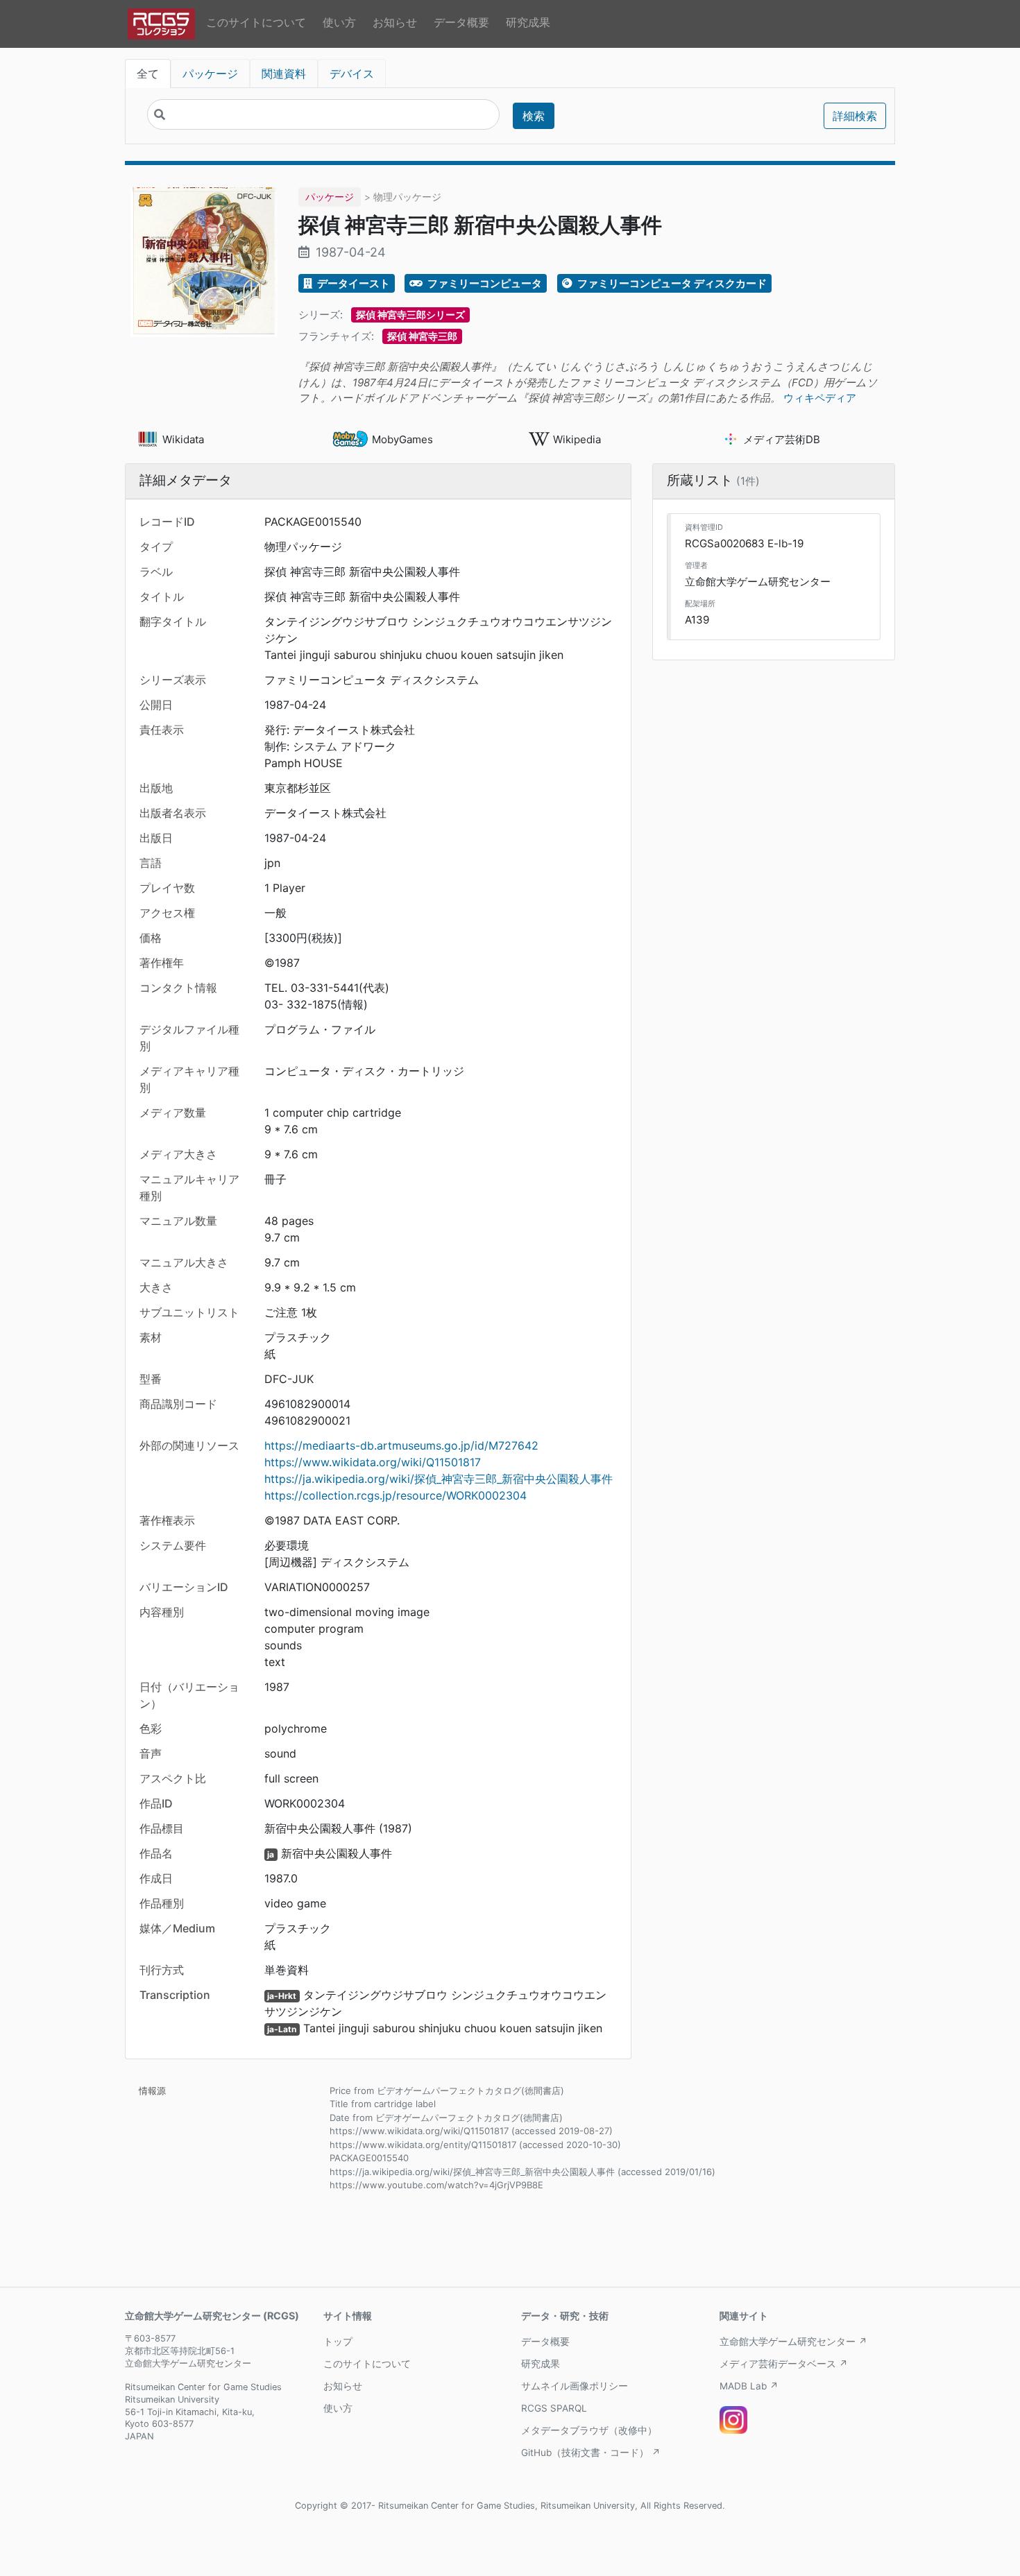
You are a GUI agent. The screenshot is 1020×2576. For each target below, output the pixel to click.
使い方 (339, 22)
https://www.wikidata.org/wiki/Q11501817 (373, 1462)
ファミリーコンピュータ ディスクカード (671, 283)
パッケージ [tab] (210, 74)
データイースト (352, 283)
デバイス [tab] (352, 74)
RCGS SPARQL (554, 2408)
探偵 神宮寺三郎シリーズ (410, 315)
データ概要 (461, 22)
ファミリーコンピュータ (484, 283)
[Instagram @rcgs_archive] (733, 2420)
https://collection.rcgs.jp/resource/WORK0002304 (396, 1495)
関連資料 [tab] (284, 74)
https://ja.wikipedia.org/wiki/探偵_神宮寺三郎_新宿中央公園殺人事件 (439, 1479)
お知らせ (395, 22)
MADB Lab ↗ (749, 2386)
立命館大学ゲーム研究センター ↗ (793, 2342)
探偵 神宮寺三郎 (422, 336)
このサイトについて (256, 22)
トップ (338, 2342)
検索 (534, 116)
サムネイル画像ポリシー (575, 2386)
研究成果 (528, 22)
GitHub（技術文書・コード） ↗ (591, 2453)
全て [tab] (148, 74)
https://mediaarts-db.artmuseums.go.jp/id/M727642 (401, 1445)
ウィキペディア (820, 398)
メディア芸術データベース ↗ (784, 2364)
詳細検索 (855, 116)
